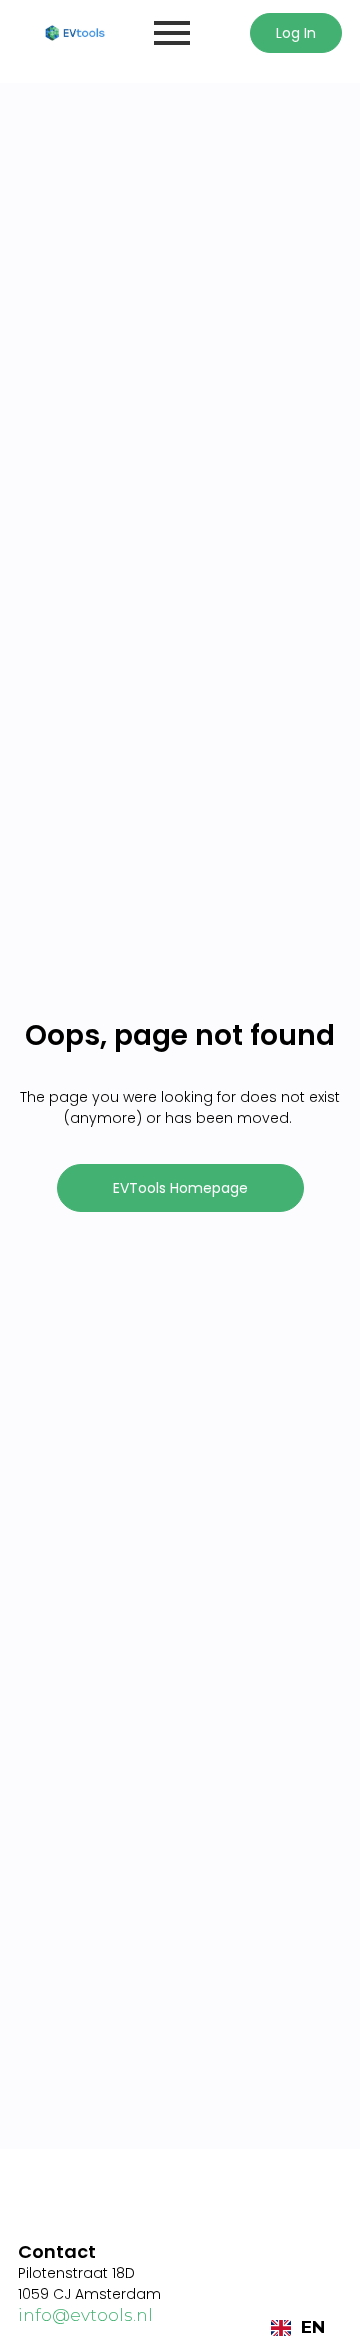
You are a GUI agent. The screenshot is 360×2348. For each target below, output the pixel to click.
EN (313, 2327)
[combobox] (298, 2328)
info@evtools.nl (85, 2315)
